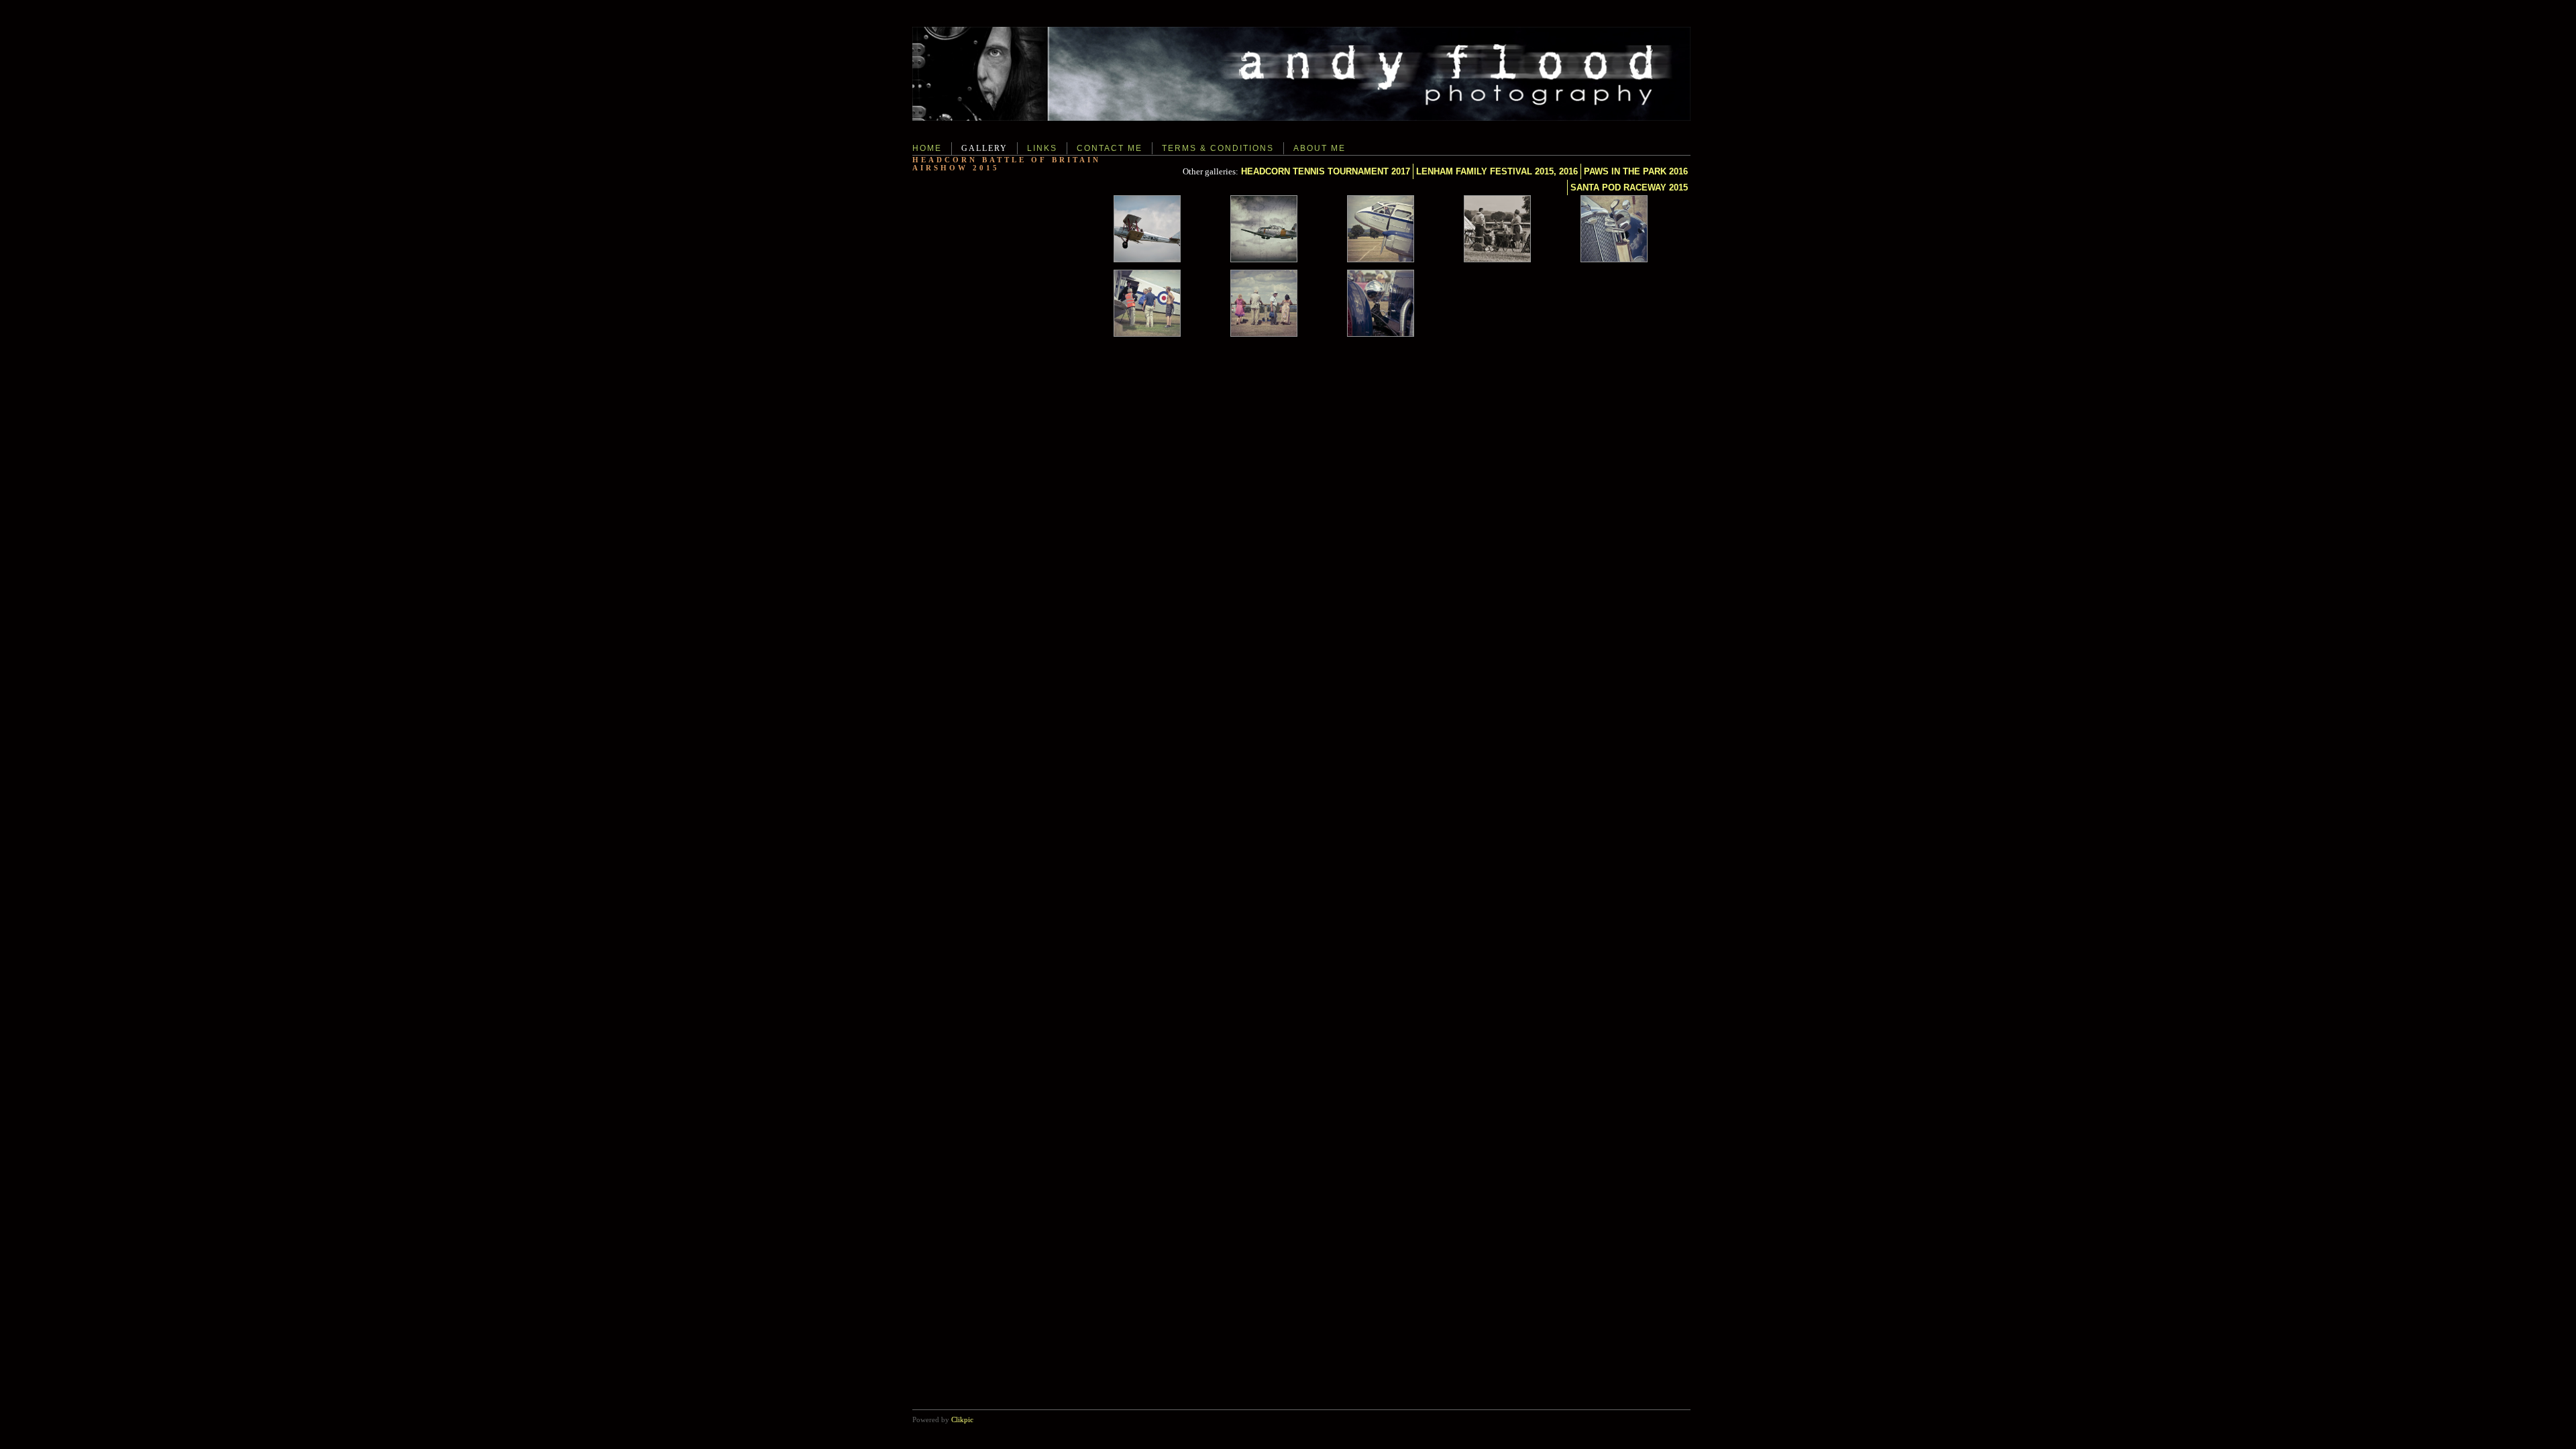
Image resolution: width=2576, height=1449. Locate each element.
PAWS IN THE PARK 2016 (1636, 171)
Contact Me (1110, 148)
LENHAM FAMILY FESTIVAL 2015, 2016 (1497, 171)
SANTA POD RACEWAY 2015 (1629, 187)
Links (1042, 148)
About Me (1320, 148)
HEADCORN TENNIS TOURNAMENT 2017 (1326, 171)
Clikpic (962, 1419)
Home (927, 148)
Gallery (984, 148)
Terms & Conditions (1218, 148)
